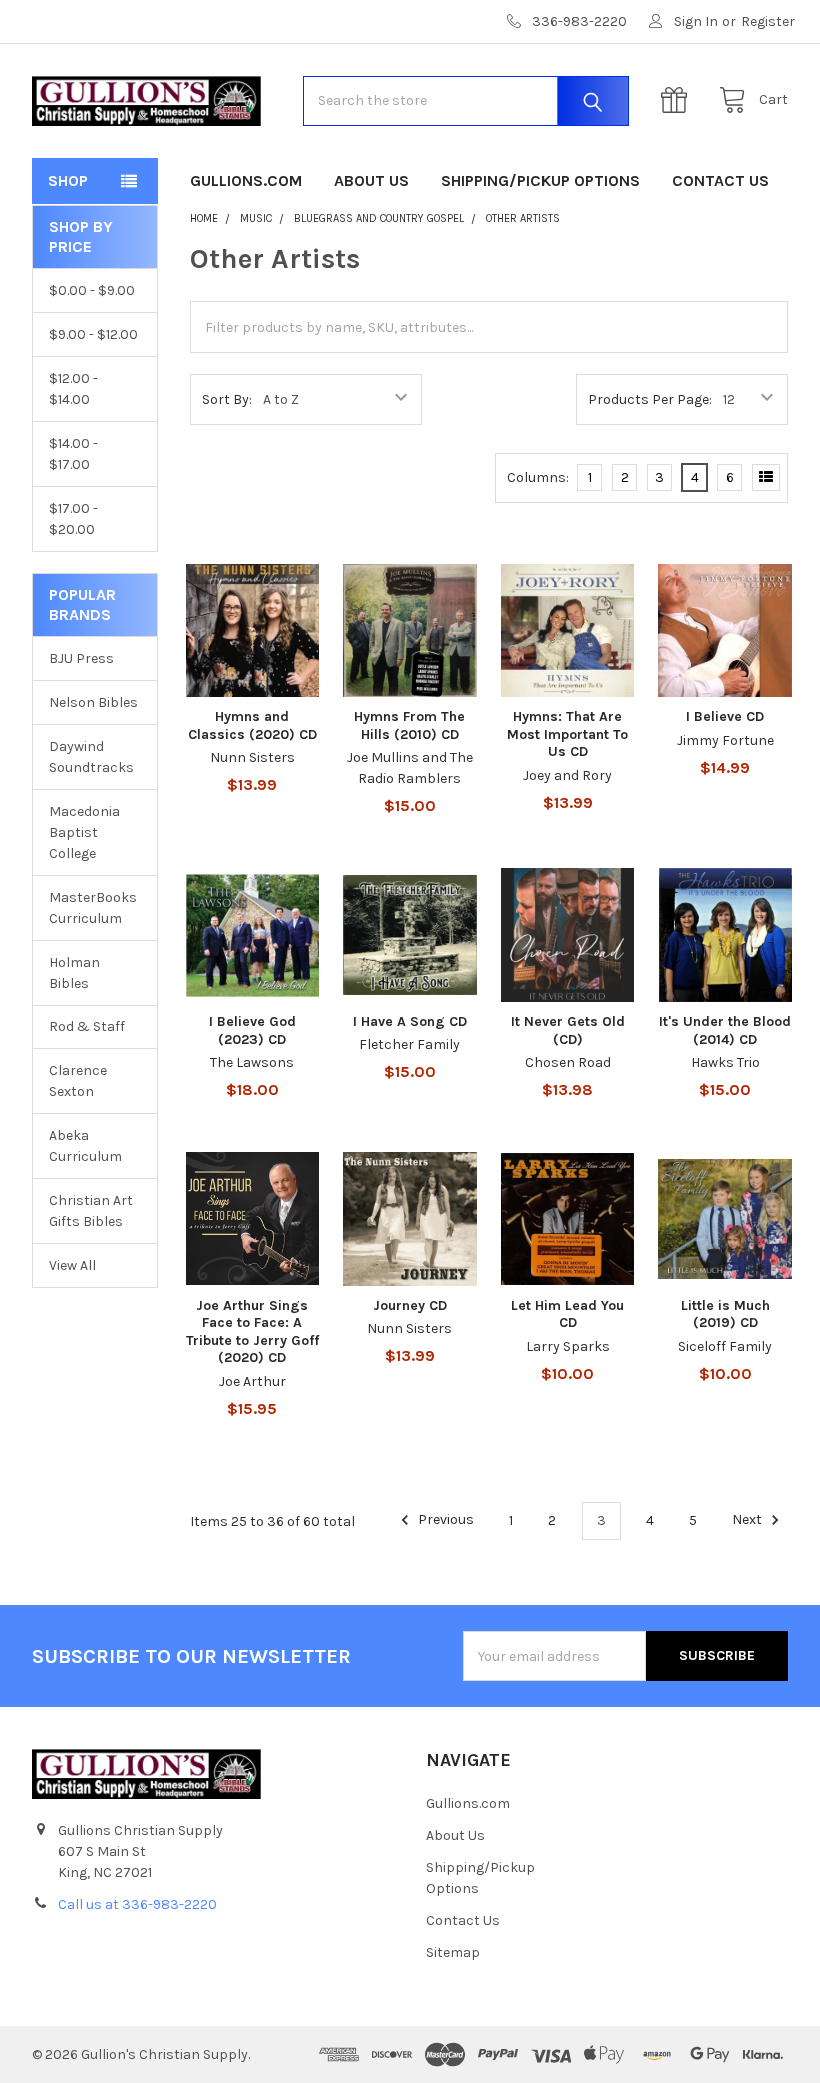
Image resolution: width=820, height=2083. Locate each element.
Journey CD (410, 1305)
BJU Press (81, 658)
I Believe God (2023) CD (252, 1030)
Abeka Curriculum (85, 1146)
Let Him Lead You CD (567, 1314)
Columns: (538, 477)
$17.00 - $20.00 (73, 519)
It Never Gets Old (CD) (568, 1030)
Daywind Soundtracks (91, 757)
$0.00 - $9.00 (92, 290)
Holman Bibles (74, 973)
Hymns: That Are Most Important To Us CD (567, 734)
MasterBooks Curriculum (93, 908)
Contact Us (720, 180)
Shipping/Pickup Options (540, 180)
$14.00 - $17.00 (73, 454)
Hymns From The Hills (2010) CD (409, 725)
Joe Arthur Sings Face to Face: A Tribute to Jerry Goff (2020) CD (252, 1332)
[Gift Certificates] (679, 100)
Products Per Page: (650, 399)
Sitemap (453, 1952)
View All (72, 1265)
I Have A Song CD (410, 1021)
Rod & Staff (87, 1026)
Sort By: (227, 399)
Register (768, 21)
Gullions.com (246, 180)
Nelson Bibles (93, 702)
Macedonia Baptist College (84, 832)
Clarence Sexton (78, 1081)
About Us (371, 180)
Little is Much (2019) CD (725, 1314)
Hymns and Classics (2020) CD (252, 725)
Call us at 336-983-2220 (137, 1904)
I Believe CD (725, 716)
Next (748, 1520)
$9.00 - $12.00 (93, 334)
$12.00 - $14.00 (73, 389)
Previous (444, 1520)
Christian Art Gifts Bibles (91, 1211)
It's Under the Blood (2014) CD (725, 1030)
